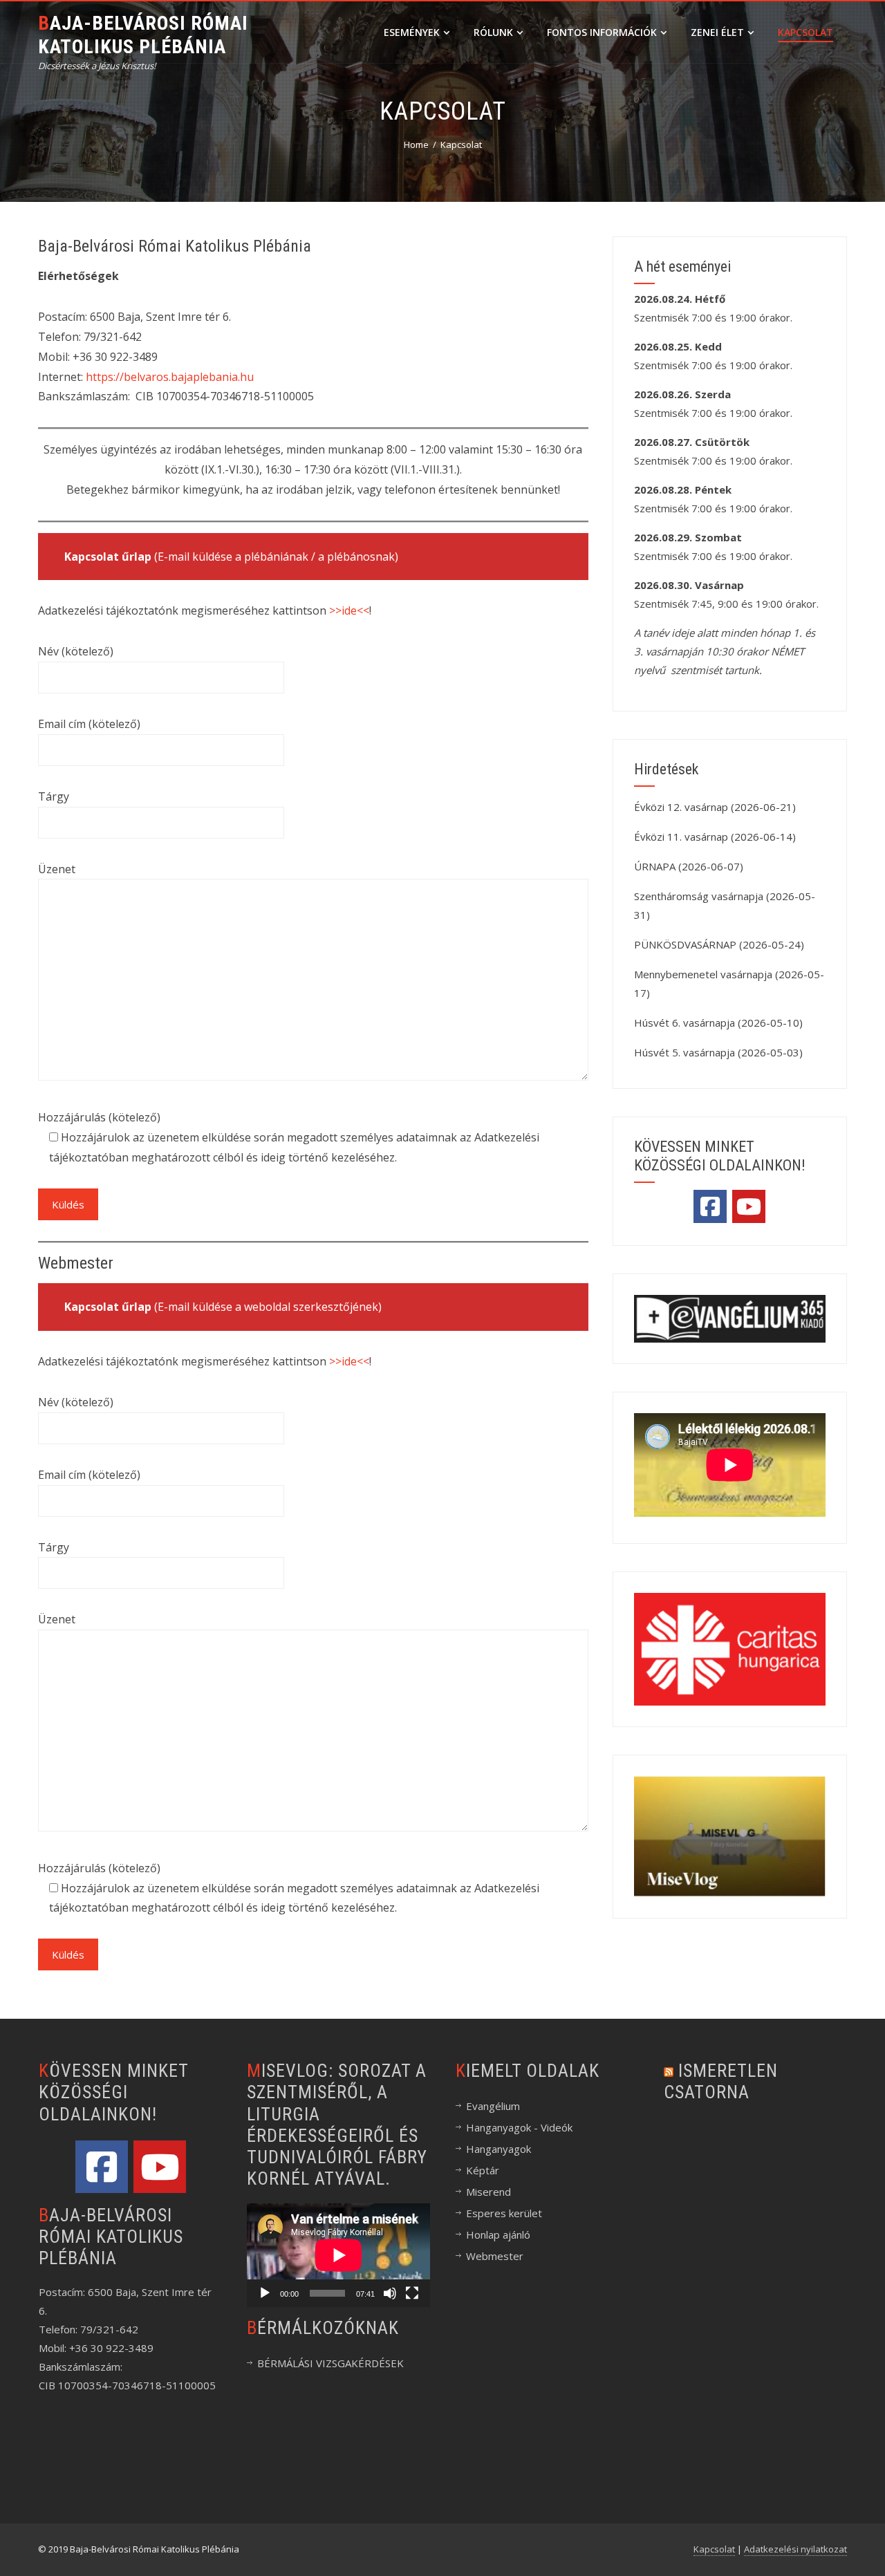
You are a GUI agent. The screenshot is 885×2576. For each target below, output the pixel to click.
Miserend (488, 2192)
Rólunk (493, 32)
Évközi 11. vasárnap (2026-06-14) (715, 837)
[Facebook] (710, 1206)
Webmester (495, 2256)
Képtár (483, 2170)
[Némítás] (390, 2293)
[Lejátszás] (265, 2293)
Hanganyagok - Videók (519, 2127)
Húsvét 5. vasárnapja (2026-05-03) (718, 1052)
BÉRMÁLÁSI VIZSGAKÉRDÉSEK (330, 2363)
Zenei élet (717, 32)
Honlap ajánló (498, 2234)
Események (412, 32)
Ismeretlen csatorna (721, 2081)
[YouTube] (749, 1206)
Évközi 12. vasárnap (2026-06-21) (715, 807)
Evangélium (493, 2106)
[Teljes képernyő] (412, 2293)
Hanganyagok (499, 2149)
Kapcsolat (805, 32)
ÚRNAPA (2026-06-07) (689, 866)
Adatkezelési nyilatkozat (795, 2549)
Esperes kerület (504, 2213)
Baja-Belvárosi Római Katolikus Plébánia (143, 35)
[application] (338, 2255)
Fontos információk (602, 32)
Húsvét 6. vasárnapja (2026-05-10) (718, 1023)
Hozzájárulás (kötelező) (99, 1117)
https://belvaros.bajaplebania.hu (170, 377)
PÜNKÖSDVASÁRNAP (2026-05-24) (719, 944)
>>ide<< (349, 610)
